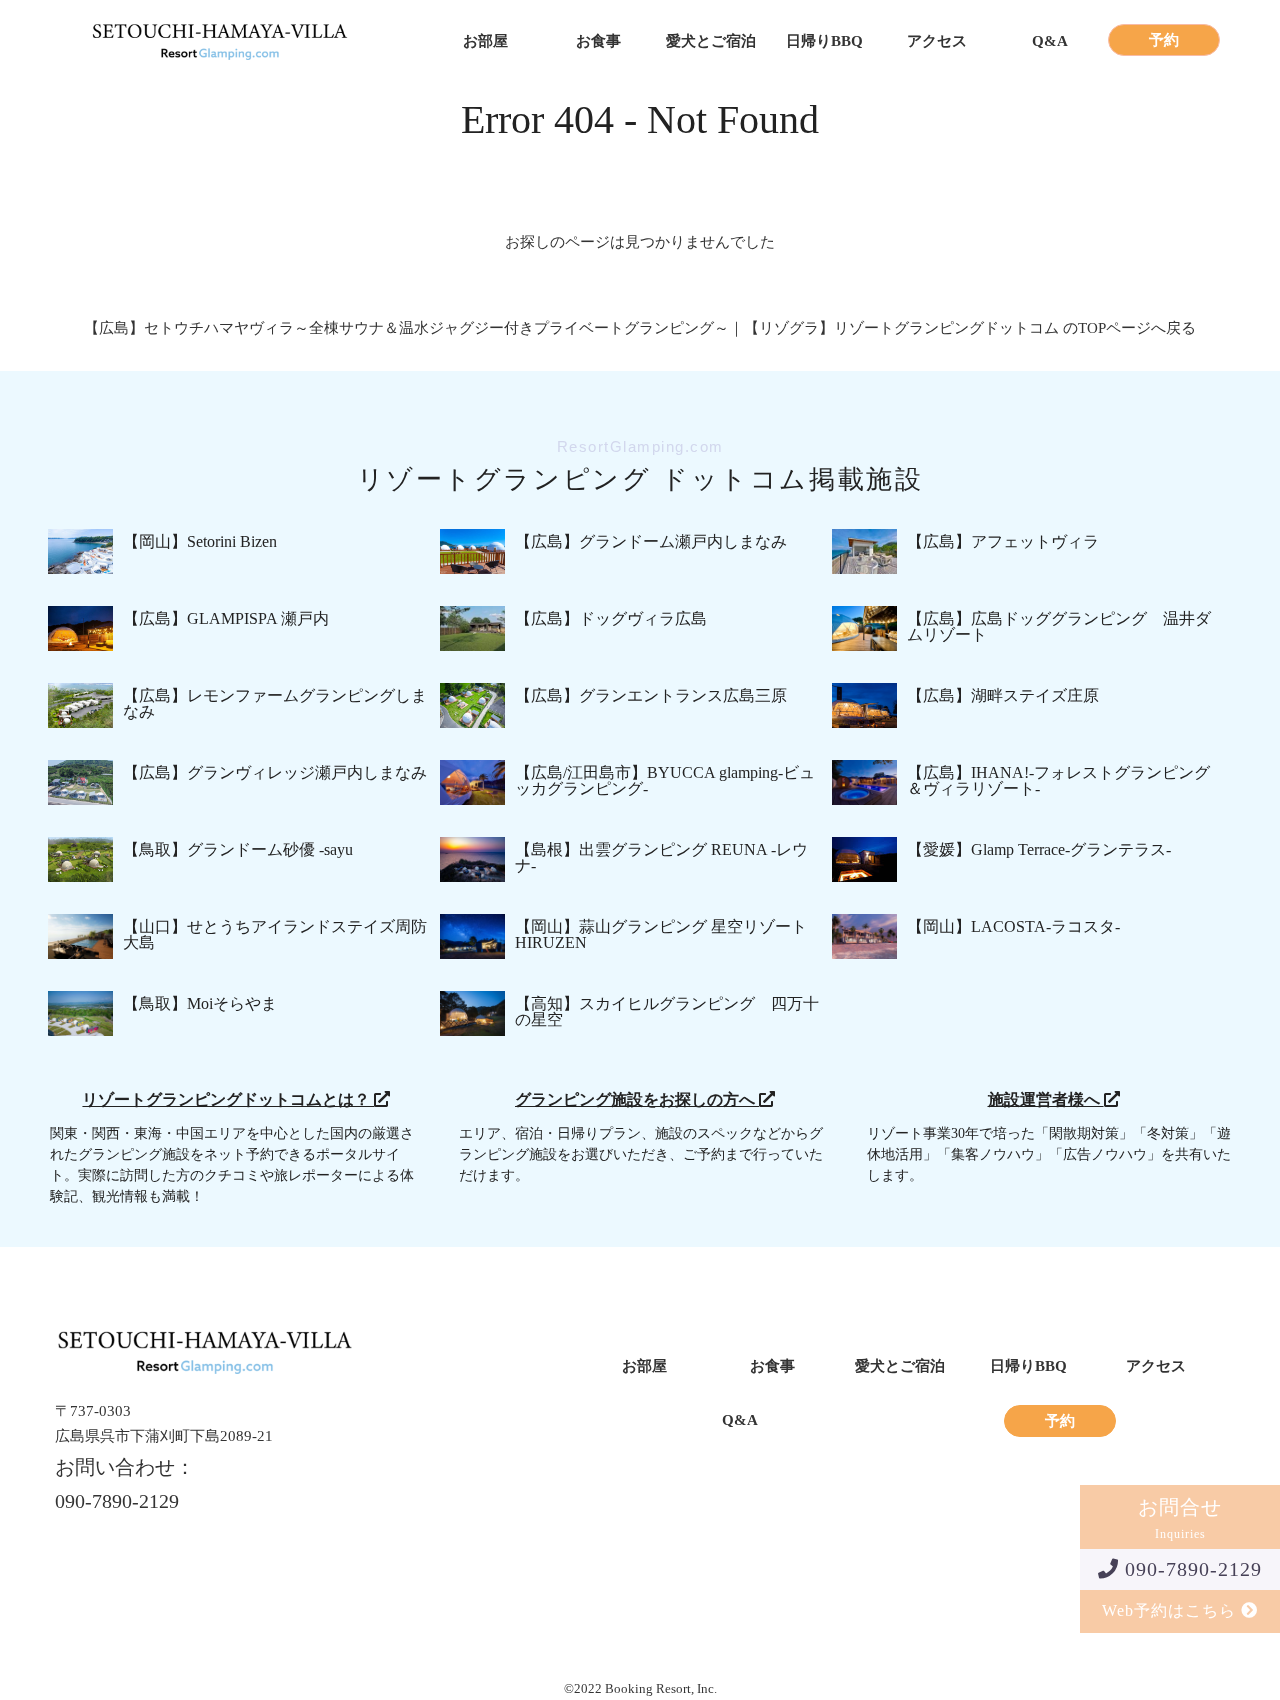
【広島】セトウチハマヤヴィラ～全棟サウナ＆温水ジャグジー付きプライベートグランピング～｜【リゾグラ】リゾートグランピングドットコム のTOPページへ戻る (640, 328)
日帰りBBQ (824, 41)
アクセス (937, 41)
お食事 (598, 41)
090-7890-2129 (1190, 1569)
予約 (1164, 40)
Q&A (1050, 41)
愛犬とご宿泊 (711, 41)
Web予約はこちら (1171, 1610)
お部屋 (485, 41)
